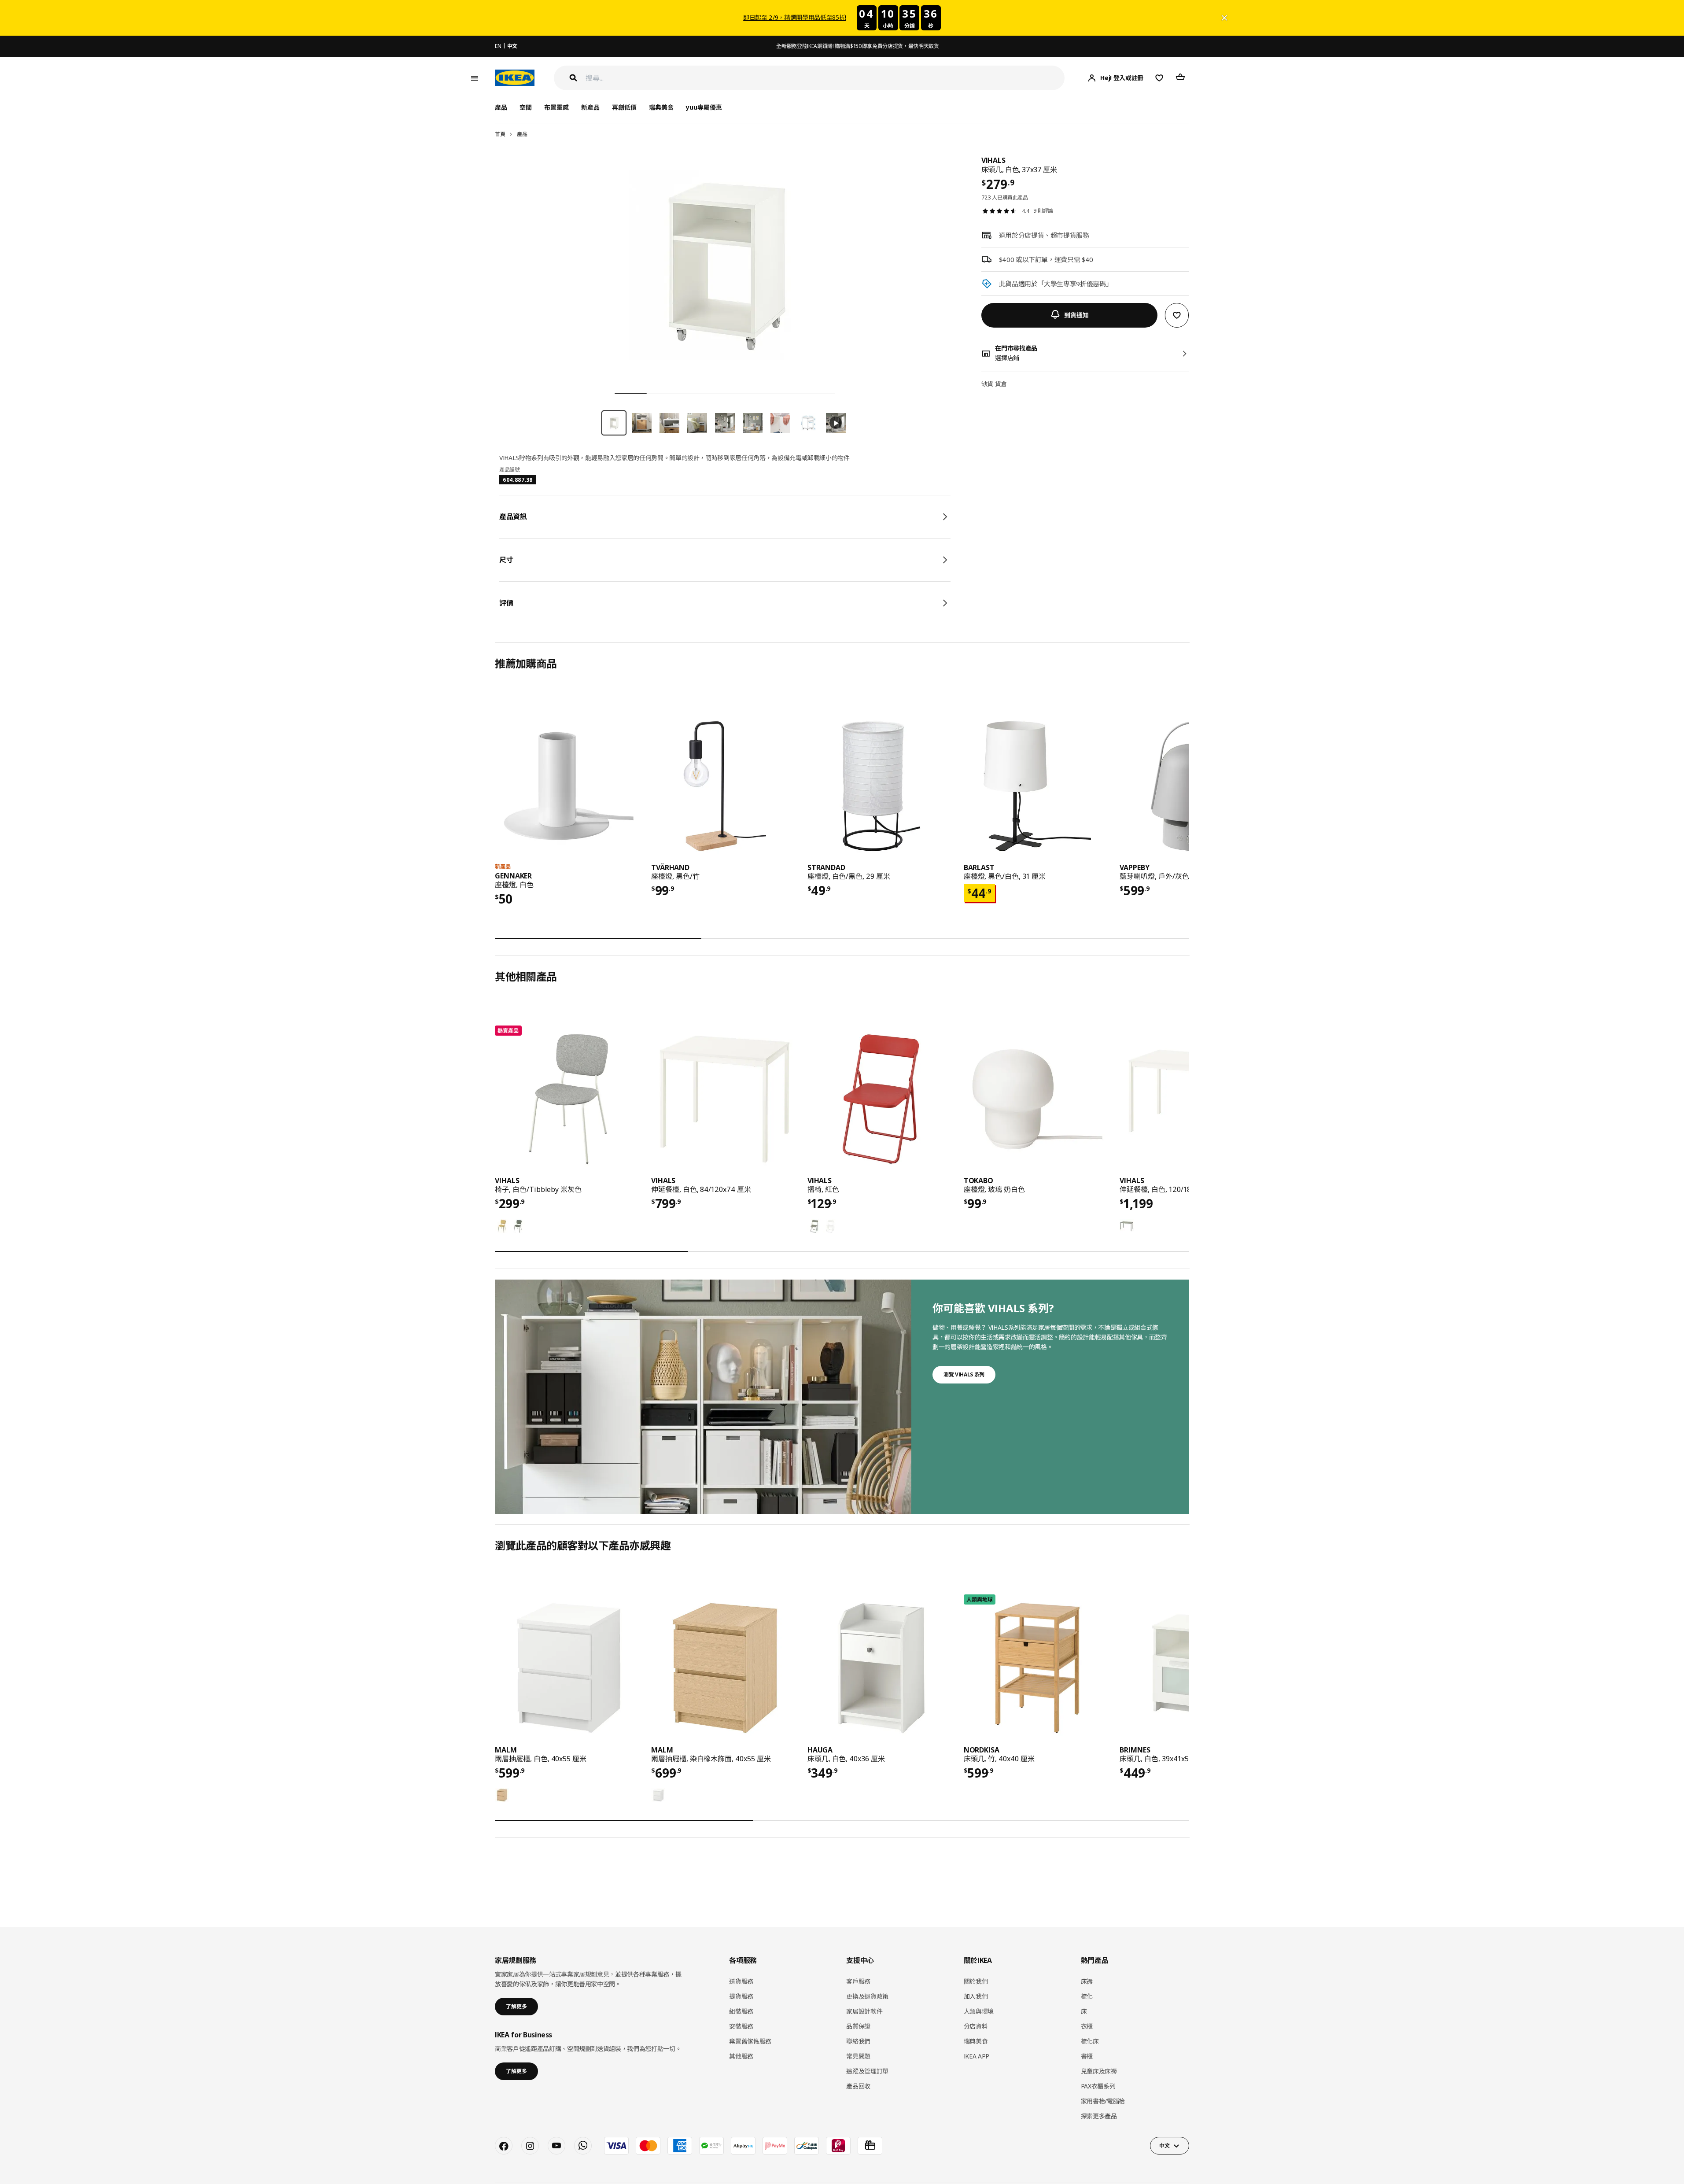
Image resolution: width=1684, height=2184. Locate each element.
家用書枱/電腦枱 (1103, 2101)
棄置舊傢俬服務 (750, 2041)
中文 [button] (1164, 2145)
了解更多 (516, 2006)
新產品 (590, 107)
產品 (522, 134)
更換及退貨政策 (867, 1996)
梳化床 (1090, 2041)
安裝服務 (741, 2026)
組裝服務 (741, 2011)
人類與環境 (979, 2011)
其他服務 (741, 2056)
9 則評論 (1043, 211)
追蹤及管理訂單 (867, 2071)
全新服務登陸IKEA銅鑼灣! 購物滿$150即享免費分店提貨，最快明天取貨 (857, 46)
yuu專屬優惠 (704, 107)
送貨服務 (741, 1981)
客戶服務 (858, 1981)
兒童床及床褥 (1099, 2071)
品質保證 (858, 2026)
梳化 (1087, 1996)
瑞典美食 (661, 107)
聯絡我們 (858, 2041)
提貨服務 (741, 1996)
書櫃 (1087, 2056)
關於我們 (976, 1981)
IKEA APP (976, 2056)
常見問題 (858, 2056)
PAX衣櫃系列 (1098, 2086)
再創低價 (624, 107)
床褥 (1087, 1981)
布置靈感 (556, 107)
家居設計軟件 (864, 2011)
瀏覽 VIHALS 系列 (964, 1374)
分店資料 (976, 2026)
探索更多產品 (1099, 2116)
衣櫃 (1087, 2026)
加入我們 (976, 1996)
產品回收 (858, 2086)
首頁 (500, 134)
